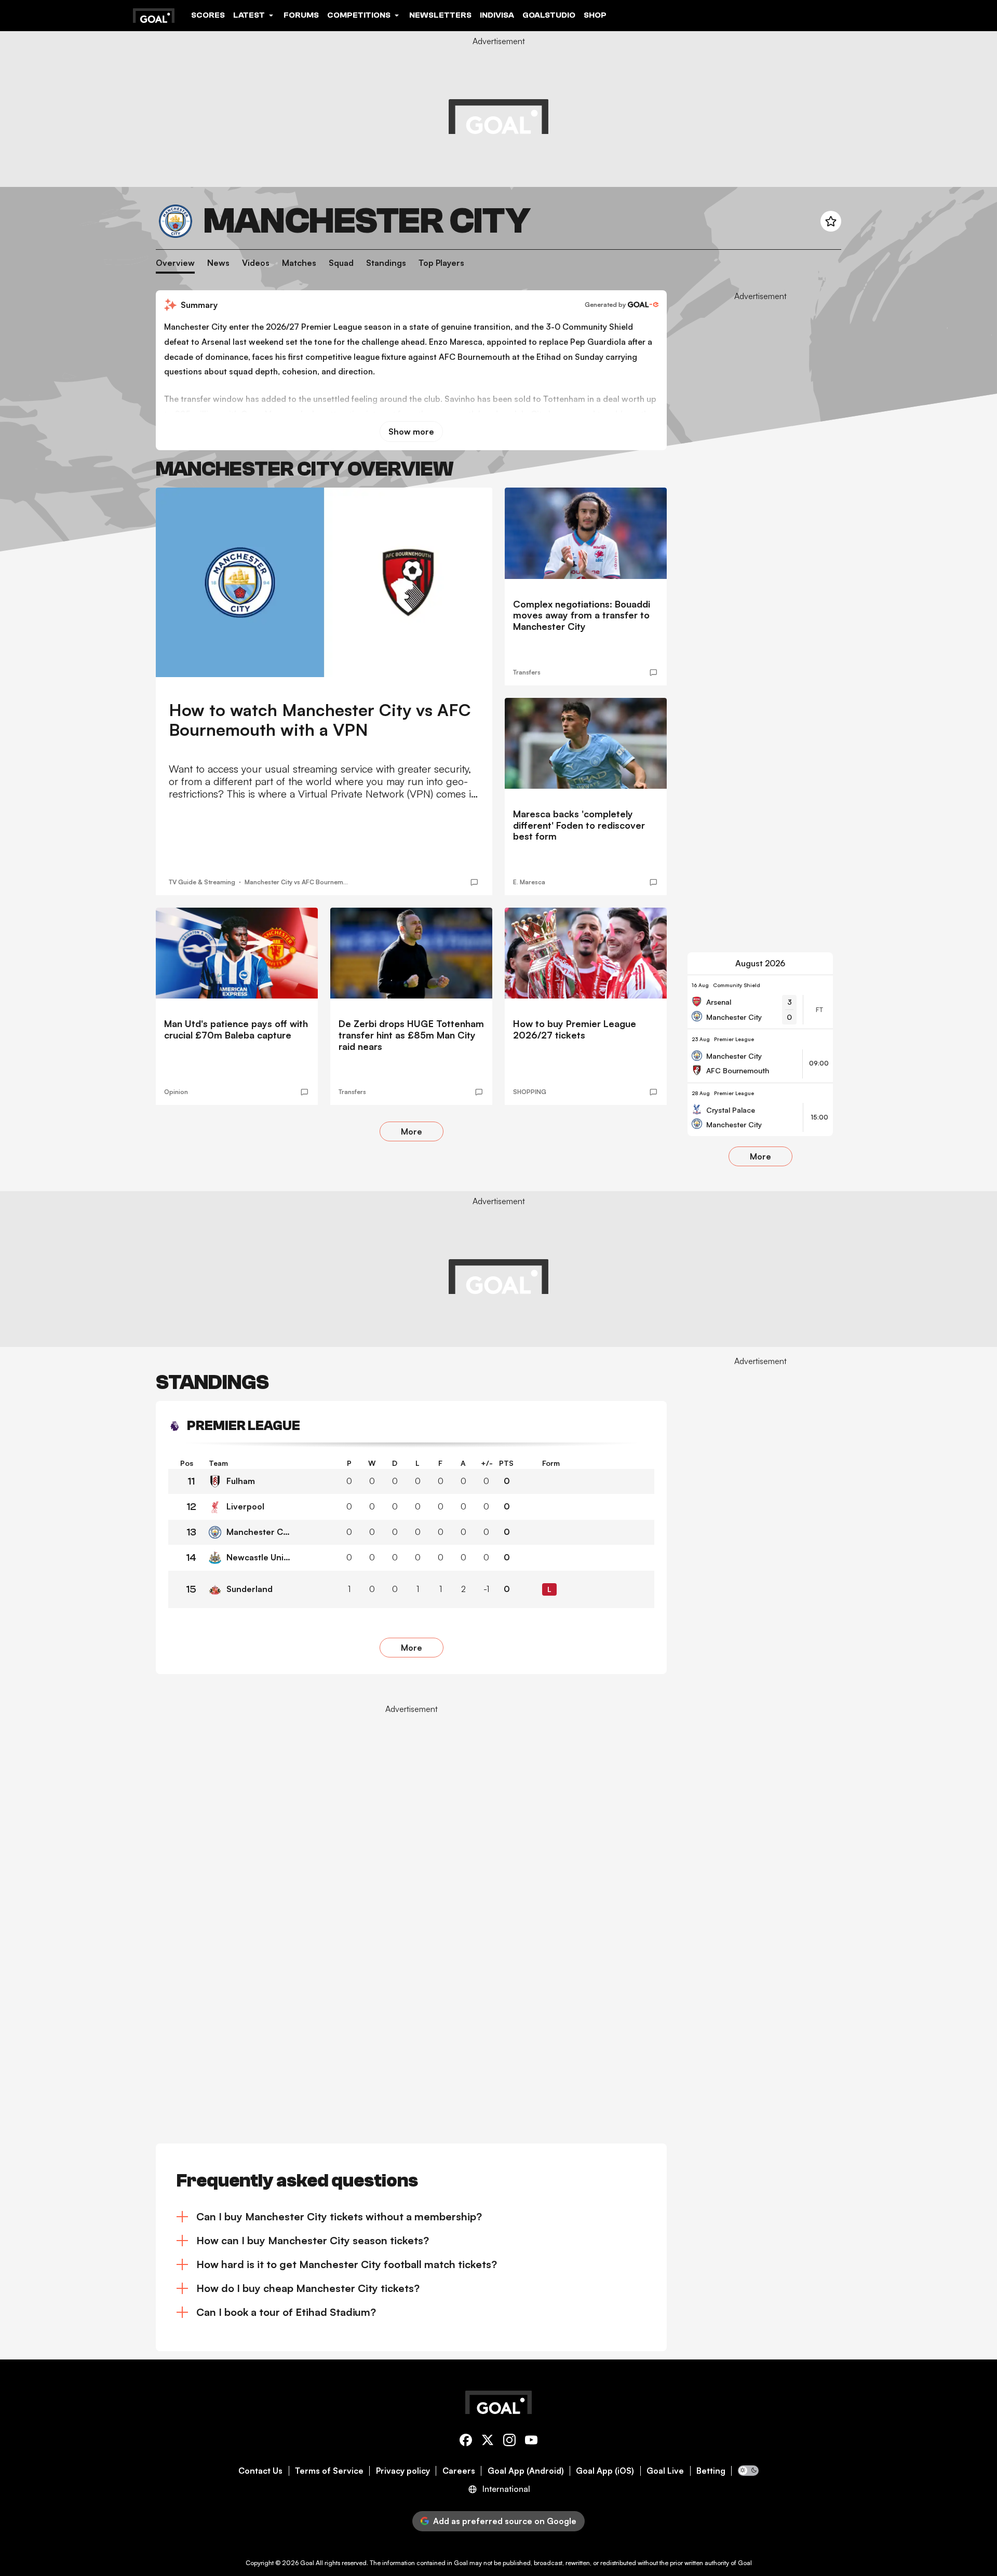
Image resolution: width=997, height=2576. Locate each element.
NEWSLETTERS (440, 15)
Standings (386, 263)
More (412, 1131)
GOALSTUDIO (549, 15)
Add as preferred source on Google (505, 2521)
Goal (307, 2563)
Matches (299, 263)
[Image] (324, 582)
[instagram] (509, 2442)
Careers (459, 2471)
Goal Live (665, 2471)
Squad (341, 263)
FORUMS (301, 15)
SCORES (208, 15)
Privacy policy (403, 2471)
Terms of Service (329, 2471)
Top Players (441, 263)
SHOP (595, 15)
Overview (175, 263)
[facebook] (466, 2442)
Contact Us (260, 2471)
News (218, 263)
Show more (411, 431)
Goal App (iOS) (605, 2471)
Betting (711, 2471)
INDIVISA (497, 15)
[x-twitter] (488, 2442)
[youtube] (531, 2442)
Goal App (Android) (526, 2471)
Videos (256, 263)
